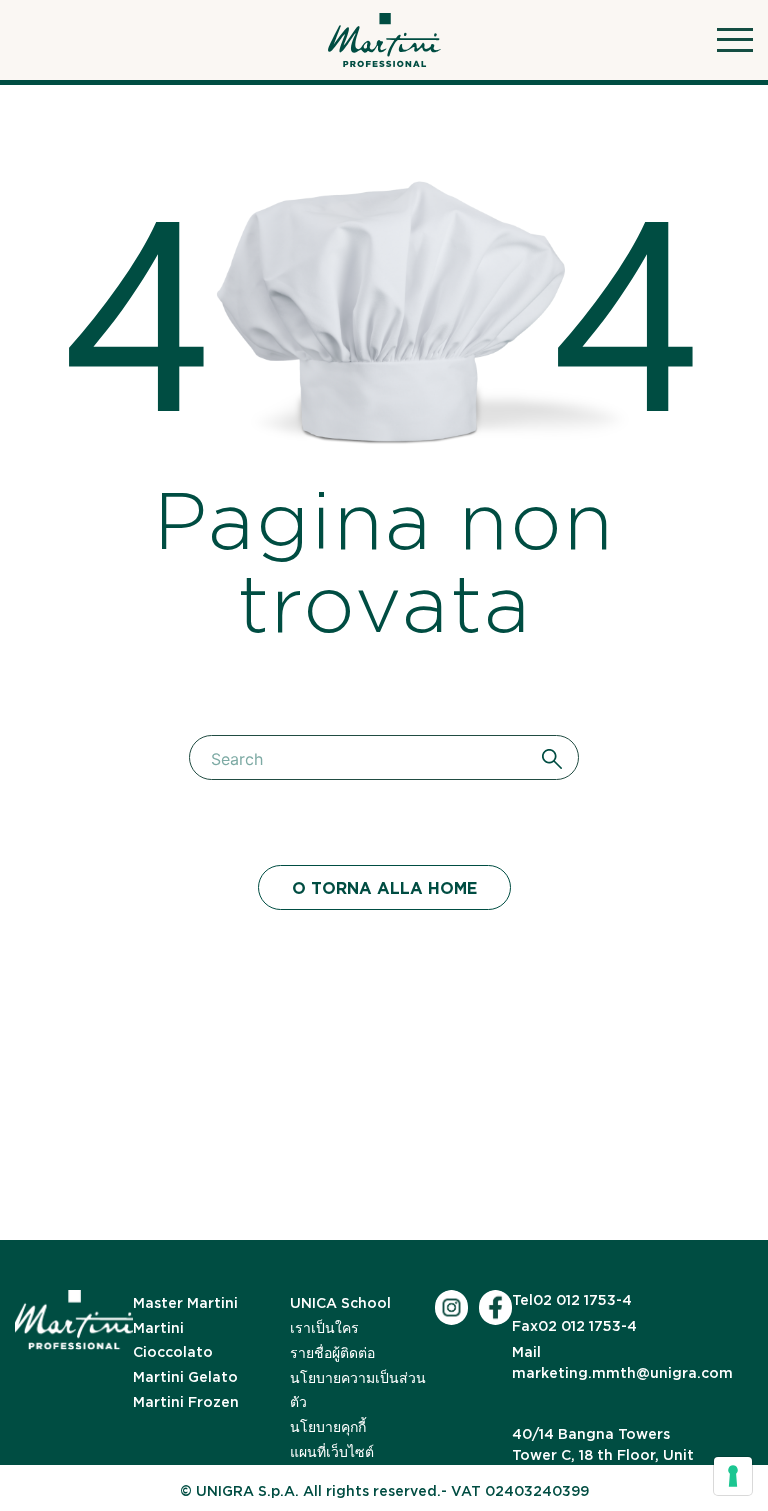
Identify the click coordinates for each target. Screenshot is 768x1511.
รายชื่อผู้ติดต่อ (332, 1353)
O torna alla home (384, 888)
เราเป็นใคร (324, 1328)
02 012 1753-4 (572, 1300)
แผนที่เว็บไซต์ (332, 1452)
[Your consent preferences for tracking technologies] (733, 1476)
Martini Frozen (186, 1402)
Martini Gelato (185, 1377)
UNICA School (340, 1303)
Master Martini (185, 1303)
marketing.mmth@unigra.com (622, 1362)
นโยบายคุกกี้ (328, 1427)
